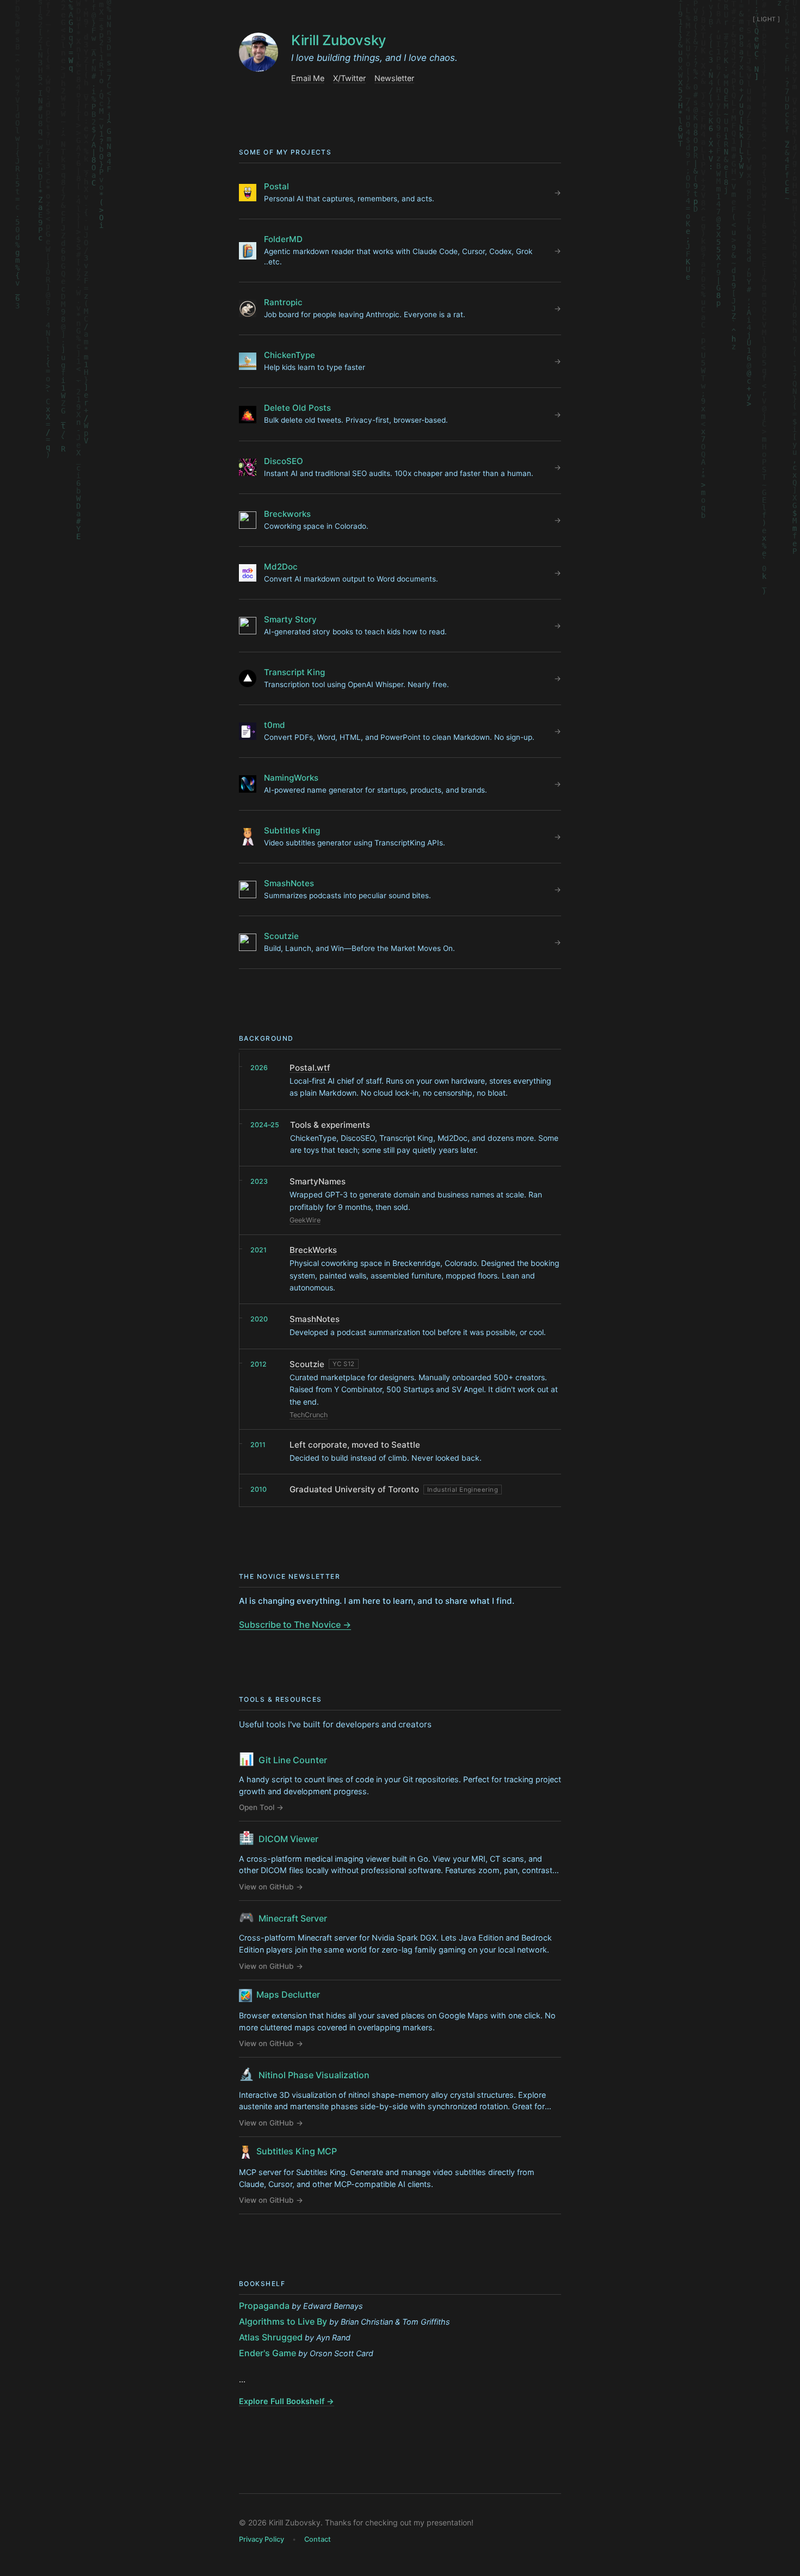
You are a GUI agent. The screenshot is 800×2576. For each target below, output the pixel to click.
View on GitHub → (271, 1887)
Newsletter (394, 78)
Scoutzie (307, 1364)
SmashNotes (315, 1319)
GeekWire (305, 1220)
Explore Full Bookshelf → (287, 2401)
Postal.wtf (310, 1068)
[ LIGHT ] (767, 19)
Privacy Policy (261, 2539)
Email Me (308, 78)
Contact (318, 2539)
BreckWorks (313, 1250)
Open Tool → (261, 1807)
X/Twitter (349, 78)
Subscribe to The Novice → (295, 1624)
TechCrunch (309, 1415)
